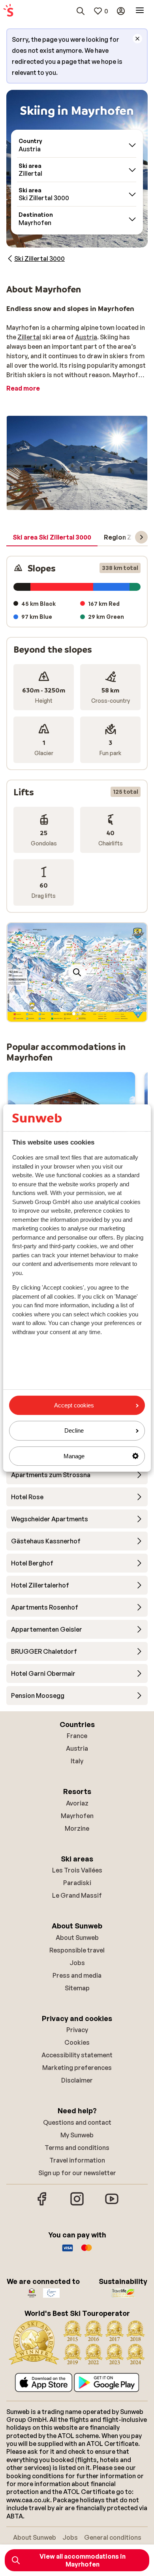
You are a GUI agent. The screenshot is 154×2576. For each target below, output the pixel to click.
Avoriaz (77, 1803)
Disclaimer (77, 2080)
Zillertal (29, 337)
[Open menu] (140, 11)
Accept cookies (74, 1405)
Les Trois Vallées (77, 1870)
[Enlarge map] (77, 972)
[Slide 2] (80, 1014)
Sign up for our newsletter (77, 2173)
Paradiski (77, 1883)
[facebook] (42, 2204)
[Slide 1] (74, 1014)
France (77, 1736)
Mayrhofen (77, 1816)
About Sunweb (77, 1938)
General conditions (113, 2537)
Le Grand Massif (77, 1895)
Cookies (77, 2042)
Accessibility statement (77, 2055)
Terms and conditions (77, 2148)
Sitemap (77, 1988)
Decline (74, 1430)
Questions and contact (77, 2122)
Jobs (77, 1963)
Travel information (77, 2160)
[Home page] (8, 11)
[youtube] (112, 2204)
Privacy (77, 2030)
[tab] (52, 538)
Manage (74, 1456)
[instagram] (77, 2204)
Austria (86, 337)
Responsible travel (77, 1950)
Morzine (77, 1828)
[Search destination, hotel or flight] (81, 11)
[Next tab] (141, 537)
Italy (77, 1761)
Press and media (77, 1975)
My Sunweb (77, 2135)
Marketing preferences (77, 2068)
